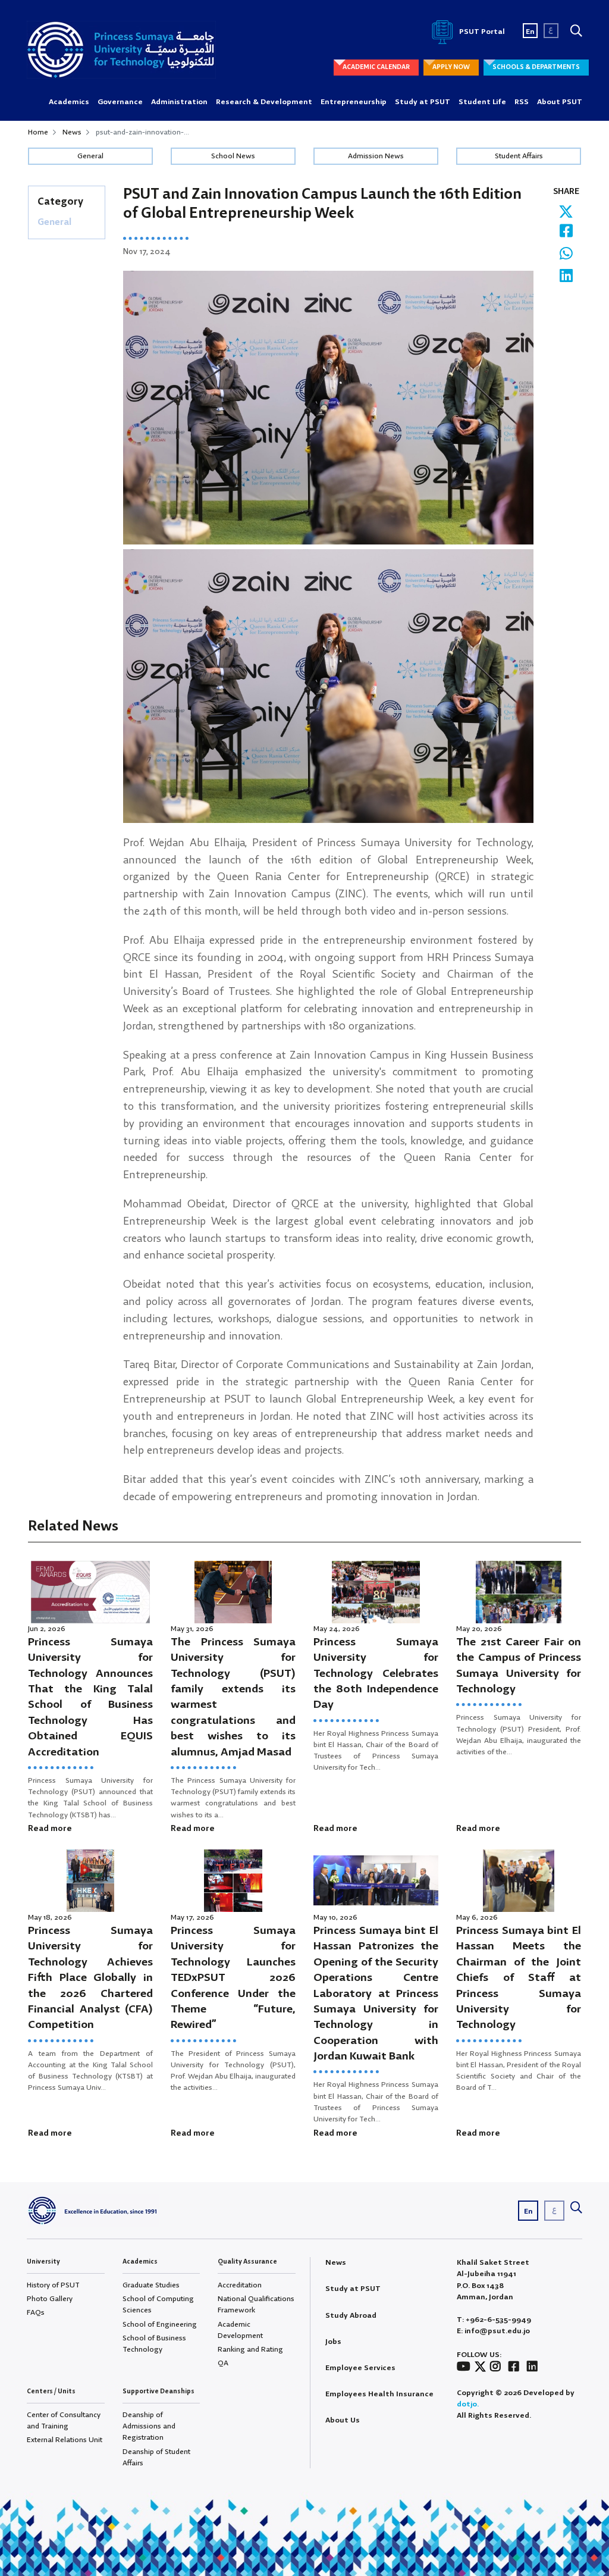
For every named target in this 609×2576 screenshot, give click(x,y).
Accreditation (240, 2285)
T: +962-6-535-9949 (494, 2320)
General (90, 156)
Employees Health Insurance (379, 2394)
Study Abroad (351, 2316)
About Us (343, 2420)
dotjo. (468, 2404)
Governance (120, 102)
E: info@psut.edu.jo (493, 2331)
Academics (69, 102)
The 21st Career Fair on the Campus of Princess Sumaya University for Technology (519, 1666)
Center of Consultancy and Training (64, 2421)
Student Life (482, 102)
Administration (179, 102)
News (72, 132)
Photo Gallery (50, 2299)
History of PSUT (53, 2285)
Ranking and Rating (250, 2350)
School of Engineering (160, 2325)
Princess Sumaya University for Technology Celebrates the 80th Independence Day (376, 1674)
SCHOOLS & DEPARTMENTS (536, 67)
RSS (522, 102)
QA (223, 2363)
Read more (50, 1829)
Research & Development (264, 102)
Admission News (376, 156)
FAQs (36, 2313)
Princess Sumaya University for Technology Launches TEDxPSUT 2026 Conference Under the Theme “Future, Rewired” (233, 1978)
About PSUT (560, 102)
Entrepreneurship (354, 102)
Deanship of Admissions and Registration (149, 2426)
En (530, 32)
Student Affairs (519, 156)
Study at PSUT (423, 102)
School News (233, 156)
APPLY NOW (451, 67)
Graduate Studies (151, 2285)
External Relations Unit (65, 2440)
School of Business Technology (154, 2344)
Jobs (333, 2342)
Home (38, 132)
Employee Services (360, 2368)
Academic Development (240, 2330)
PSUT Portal (481, 32)
